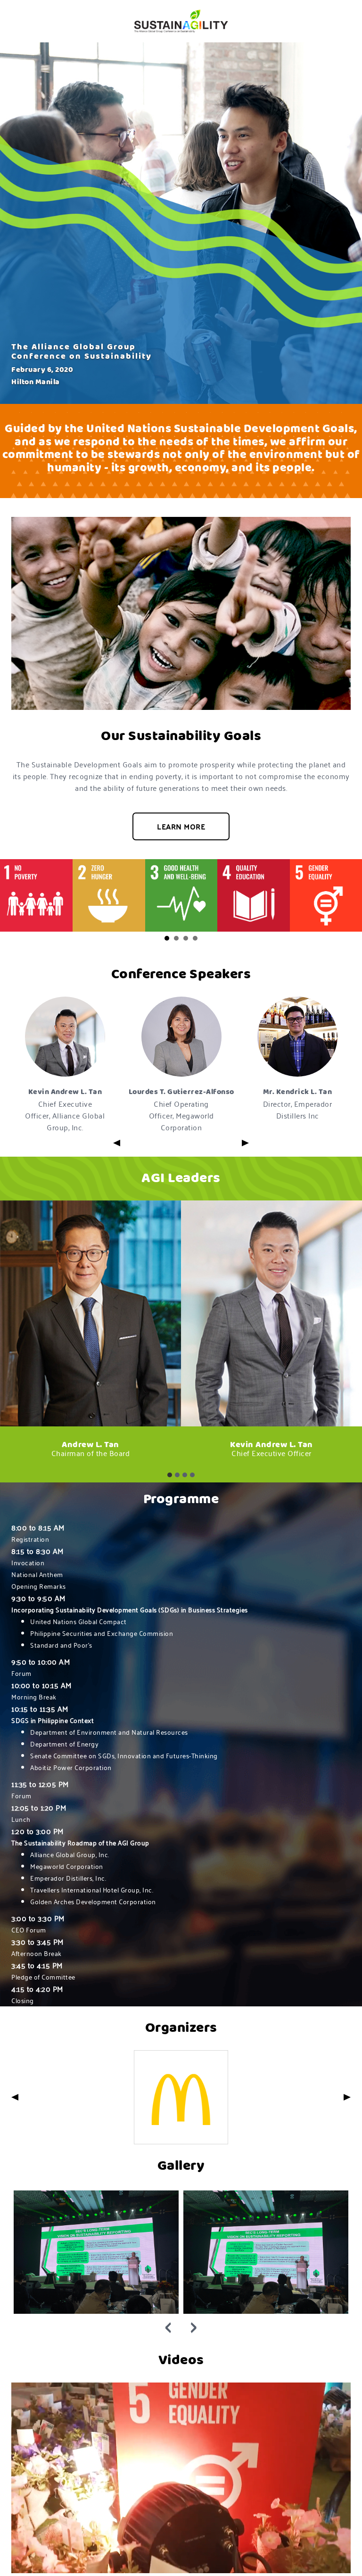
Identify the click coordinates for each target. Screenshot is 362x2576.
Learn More (181, 826)
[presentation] (168, 2322)
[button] (167, 938)
